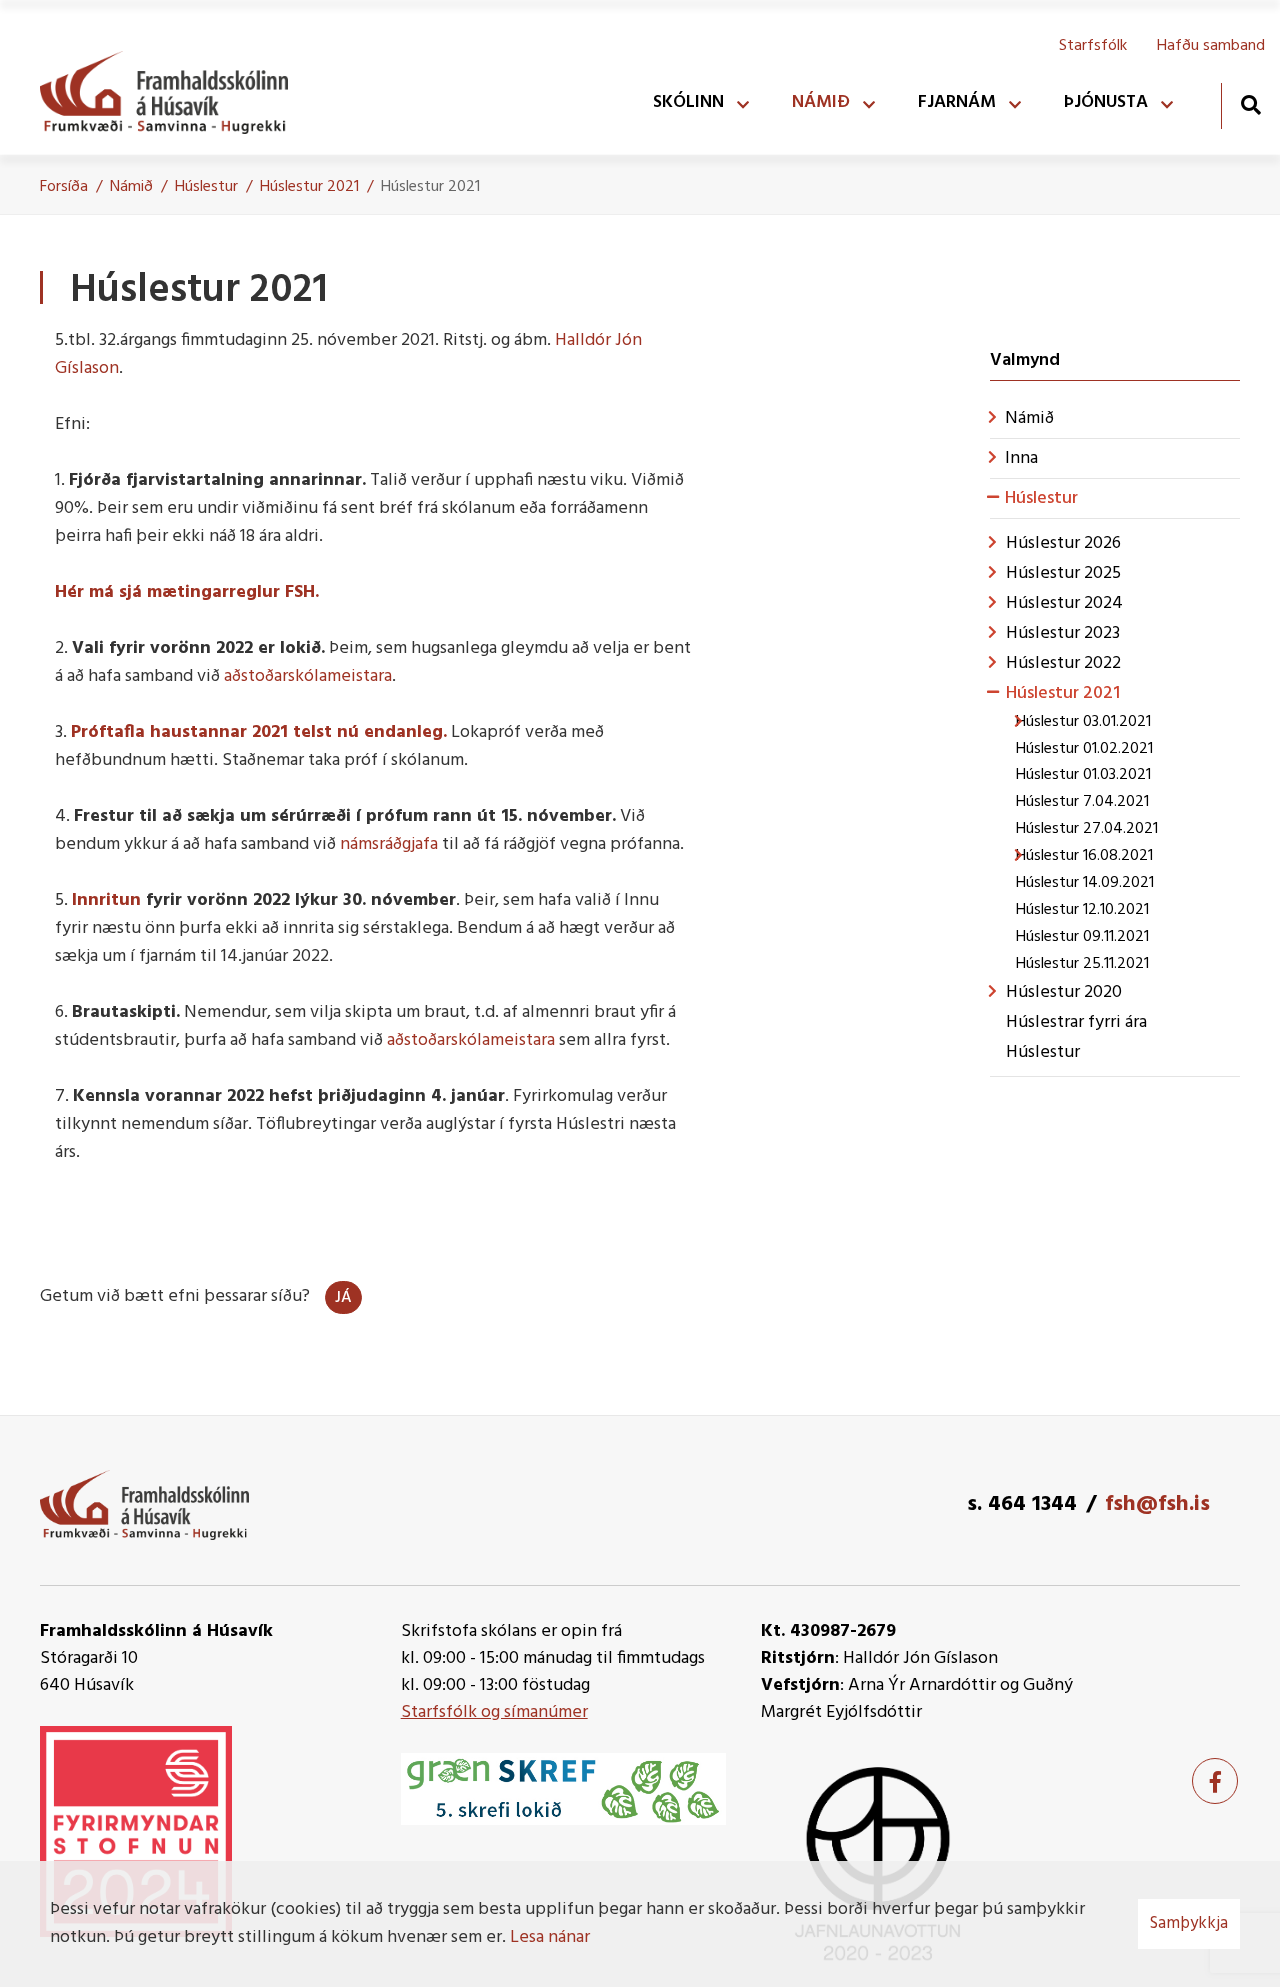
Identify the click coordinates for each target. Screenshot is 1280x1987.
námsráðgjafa (389, 844)
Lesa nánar (550, 1937)
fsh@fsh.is (1157, 1504)
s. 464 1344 (1022, 1504)
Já (343, 1298)
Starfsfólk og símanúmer (494, 1712)
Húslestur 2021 (309, 187)
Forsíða (64, 187)
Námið (131, 187)
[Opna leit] (1250, 104)
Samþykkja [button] (1189, 1923)
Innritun (109, 900)
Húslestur (206, 187)
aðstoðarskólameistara (308, 676)
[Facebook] (1215, 1781)
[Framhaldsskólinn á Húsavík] (174, 88)
